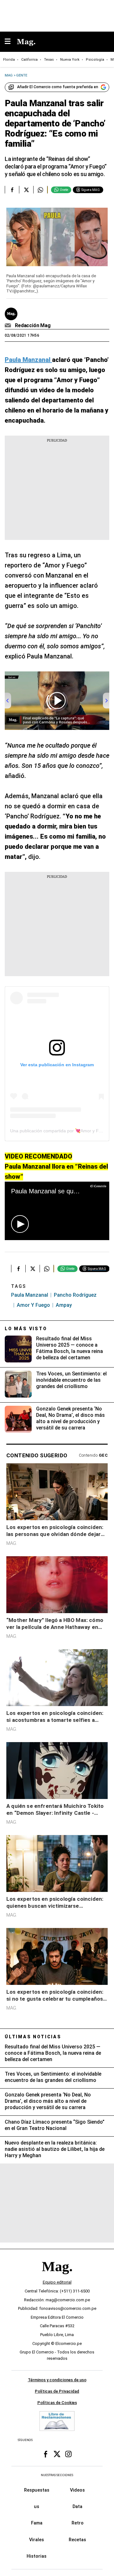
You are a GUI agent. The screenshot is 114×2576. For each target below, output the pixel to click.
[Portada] (57, 2277)
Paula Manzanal (30, 1295)
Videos (77, 2490)
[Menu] (11, 42)
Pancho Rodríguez (75, 1295)
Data (77, 2507)
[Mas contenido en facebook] (46, 2454)
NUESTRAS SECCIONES (57, 2475)
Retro (78, 2523)
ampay (64, 1305)
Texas (49, 60)
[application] (57, 1211)
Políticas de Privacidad (57, 2391)
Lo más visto (26, 1329)
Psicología (95, 60)
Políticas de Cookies (57, 2403)
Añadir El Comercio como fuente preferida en (58, 87)
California (29, 60)
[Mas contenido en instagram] (68, 2454)
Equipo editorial (57, 2282)
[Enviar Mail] (9, 326)
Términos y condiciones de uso (57, 2380)
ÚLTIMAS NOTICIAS (33, 2037)
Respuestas (37, 2490)
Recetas (77, 2540)
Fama (37, 2523)
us (37, 2507)
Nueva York (70, 60)
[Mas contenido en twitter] (57, 2454)
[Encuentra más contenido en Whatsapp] (40, 190)
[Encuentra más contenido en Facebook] (12, 190)
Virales (37, 2540)
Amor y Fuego (33, 1305)
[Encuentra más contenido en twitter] (26, 190)
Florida (9, 60)
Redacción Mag (33, 325)
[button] (20, 1224)
